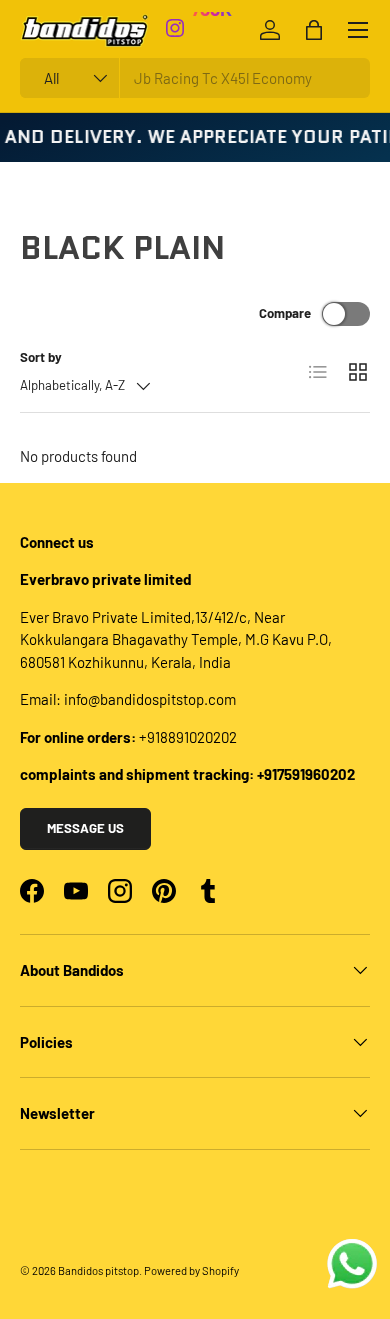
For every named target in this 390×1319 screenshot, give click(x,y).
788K (211, 19)
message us (85, 828)
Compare (285, 313)
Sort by (41, 357)
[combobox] (195, 78)
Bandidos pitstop (98, 1270)
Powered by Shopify (191, 1270)
